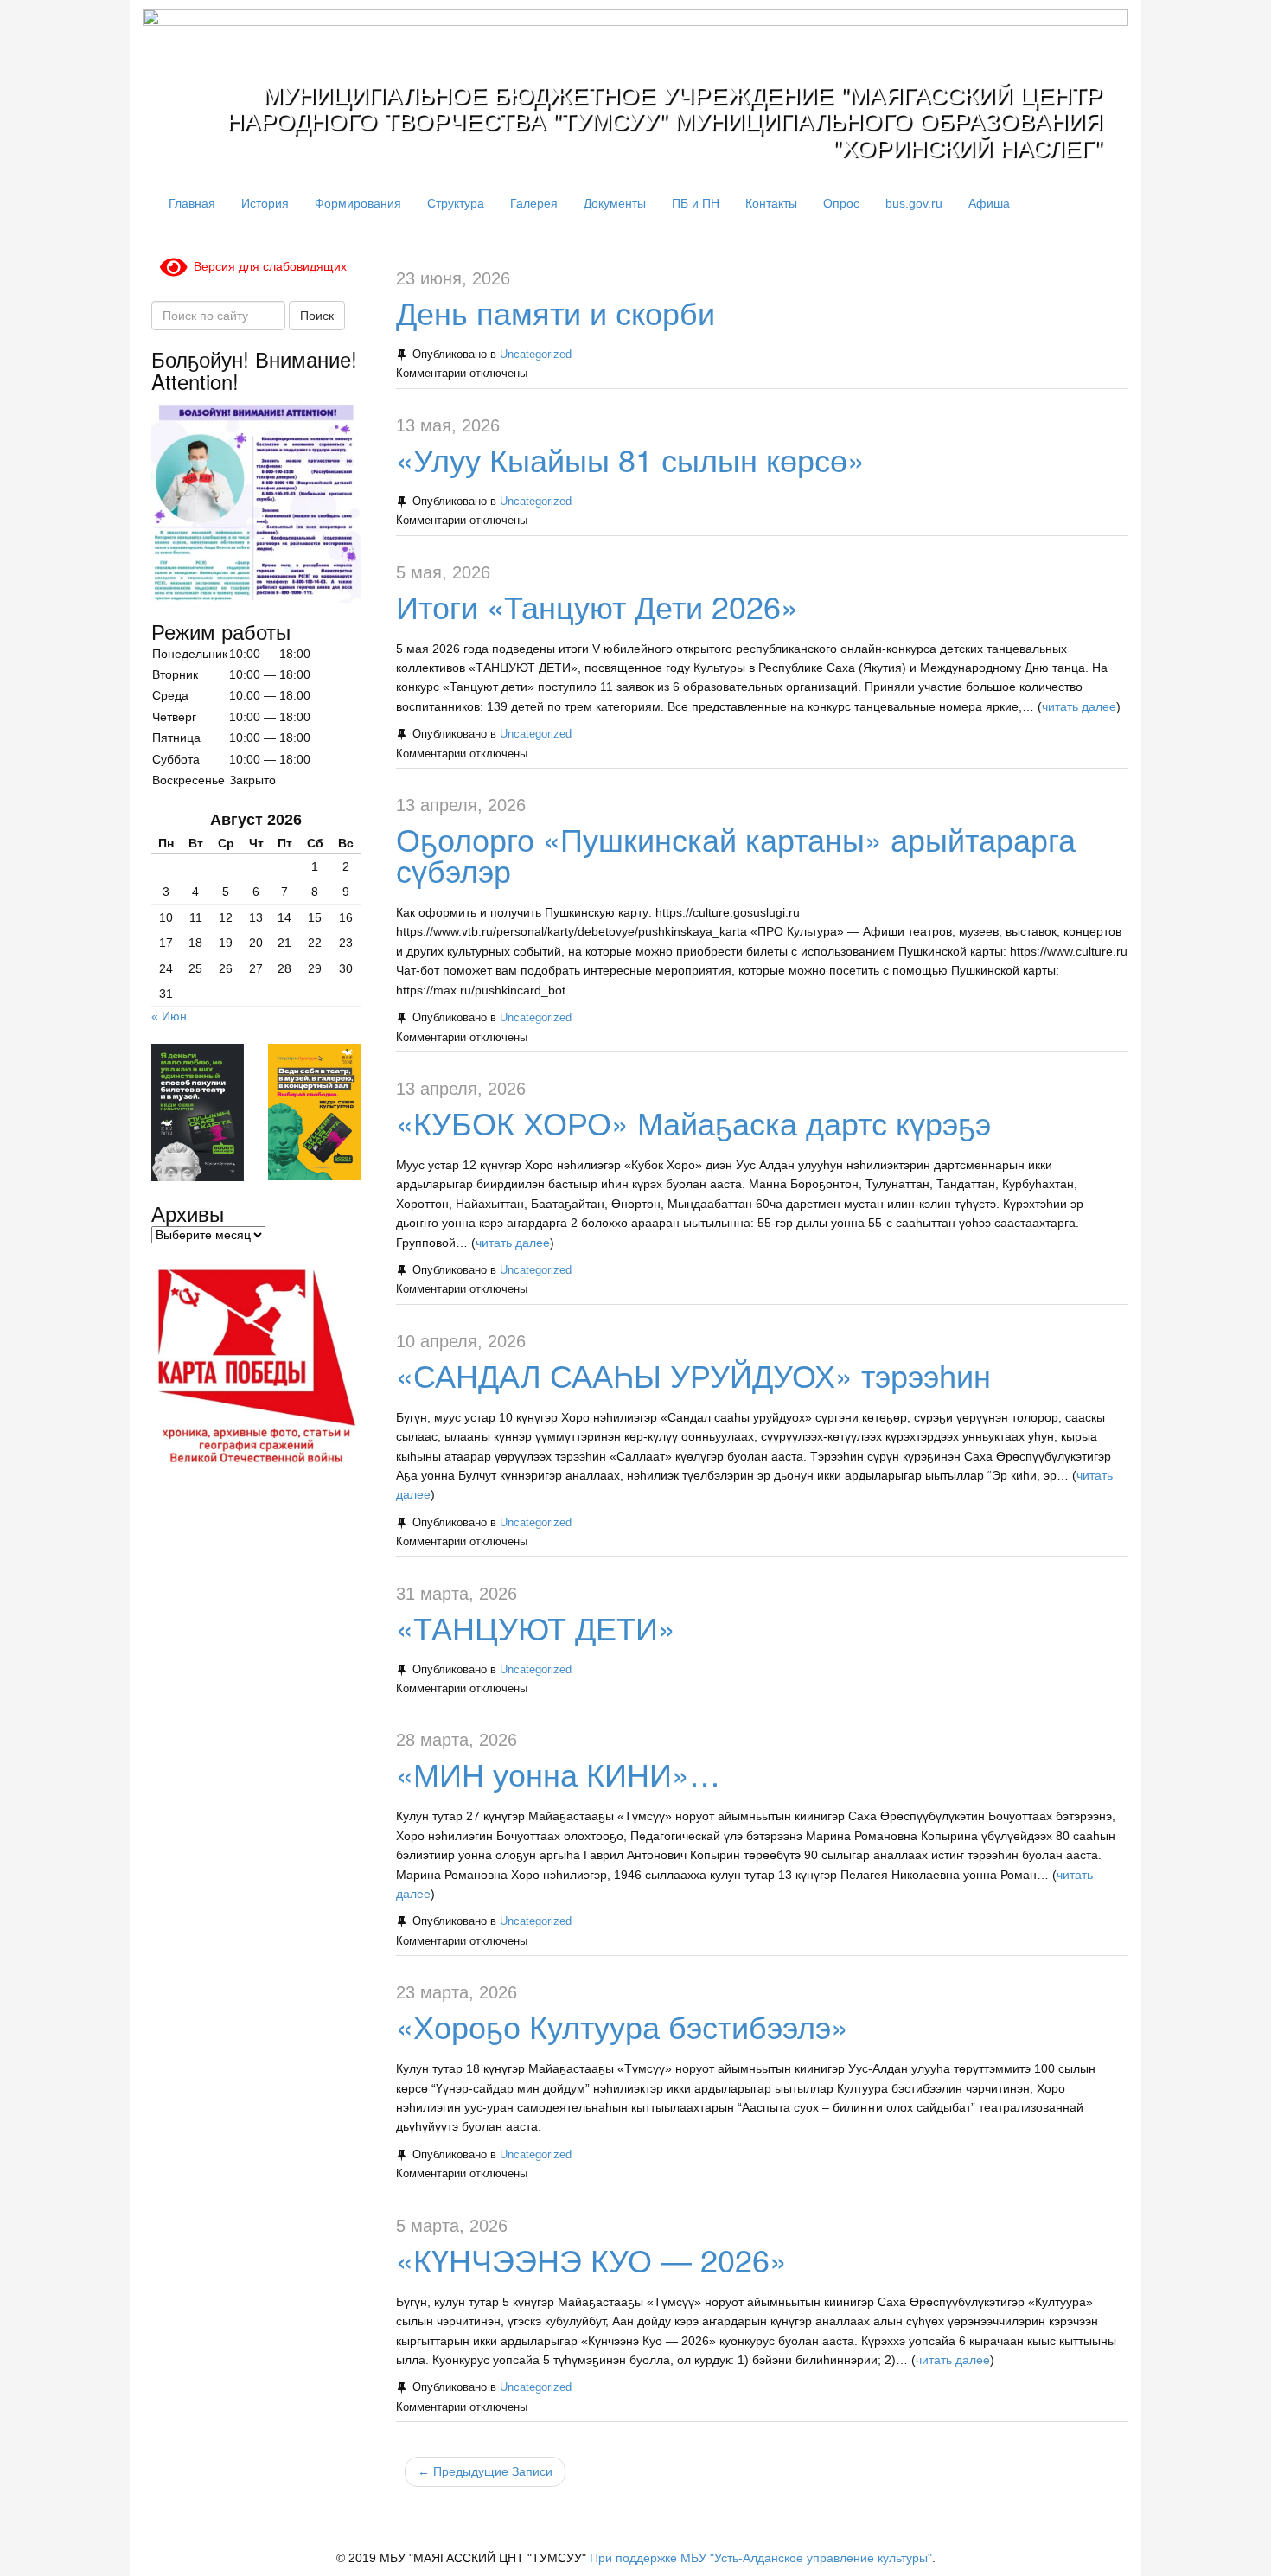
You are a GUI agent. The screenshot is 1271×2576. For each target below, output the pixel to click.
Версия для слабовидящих (267, 266)
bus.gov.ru (914, 203)
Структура (456, 203)
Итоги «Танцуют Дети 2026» (597, 606)
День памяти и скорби (556, 312)
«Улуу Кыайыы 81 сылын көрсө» (630, 459)
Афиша (989, 203)
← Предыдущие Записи (485, 2471)
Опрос (841, 203)
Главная (192, 203)
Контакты (771, 203)
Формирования (358, 203)
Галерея (534, 203)
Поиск (317, 316)
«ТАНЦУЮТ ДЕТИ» (536, 1627)
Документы (615, 203)
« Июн (169, 1016)
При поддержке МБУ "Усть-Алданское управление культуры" (761, 2558)
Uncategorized (536, 355)
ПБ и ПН (696, 203)
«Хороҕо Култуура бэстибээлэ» (622, 2026)
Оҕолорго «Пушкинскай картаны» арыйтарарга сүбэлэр (736, 854)
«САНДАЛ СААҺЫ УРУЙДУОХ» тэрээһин (693, 1374)
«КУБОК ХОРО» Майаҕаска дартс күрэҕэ (693, 1122)
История (265, 203)
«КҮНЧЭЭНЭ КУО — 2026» (591, 2259)
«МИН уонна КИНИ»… (558, 1773)
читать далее (1079, 706)
